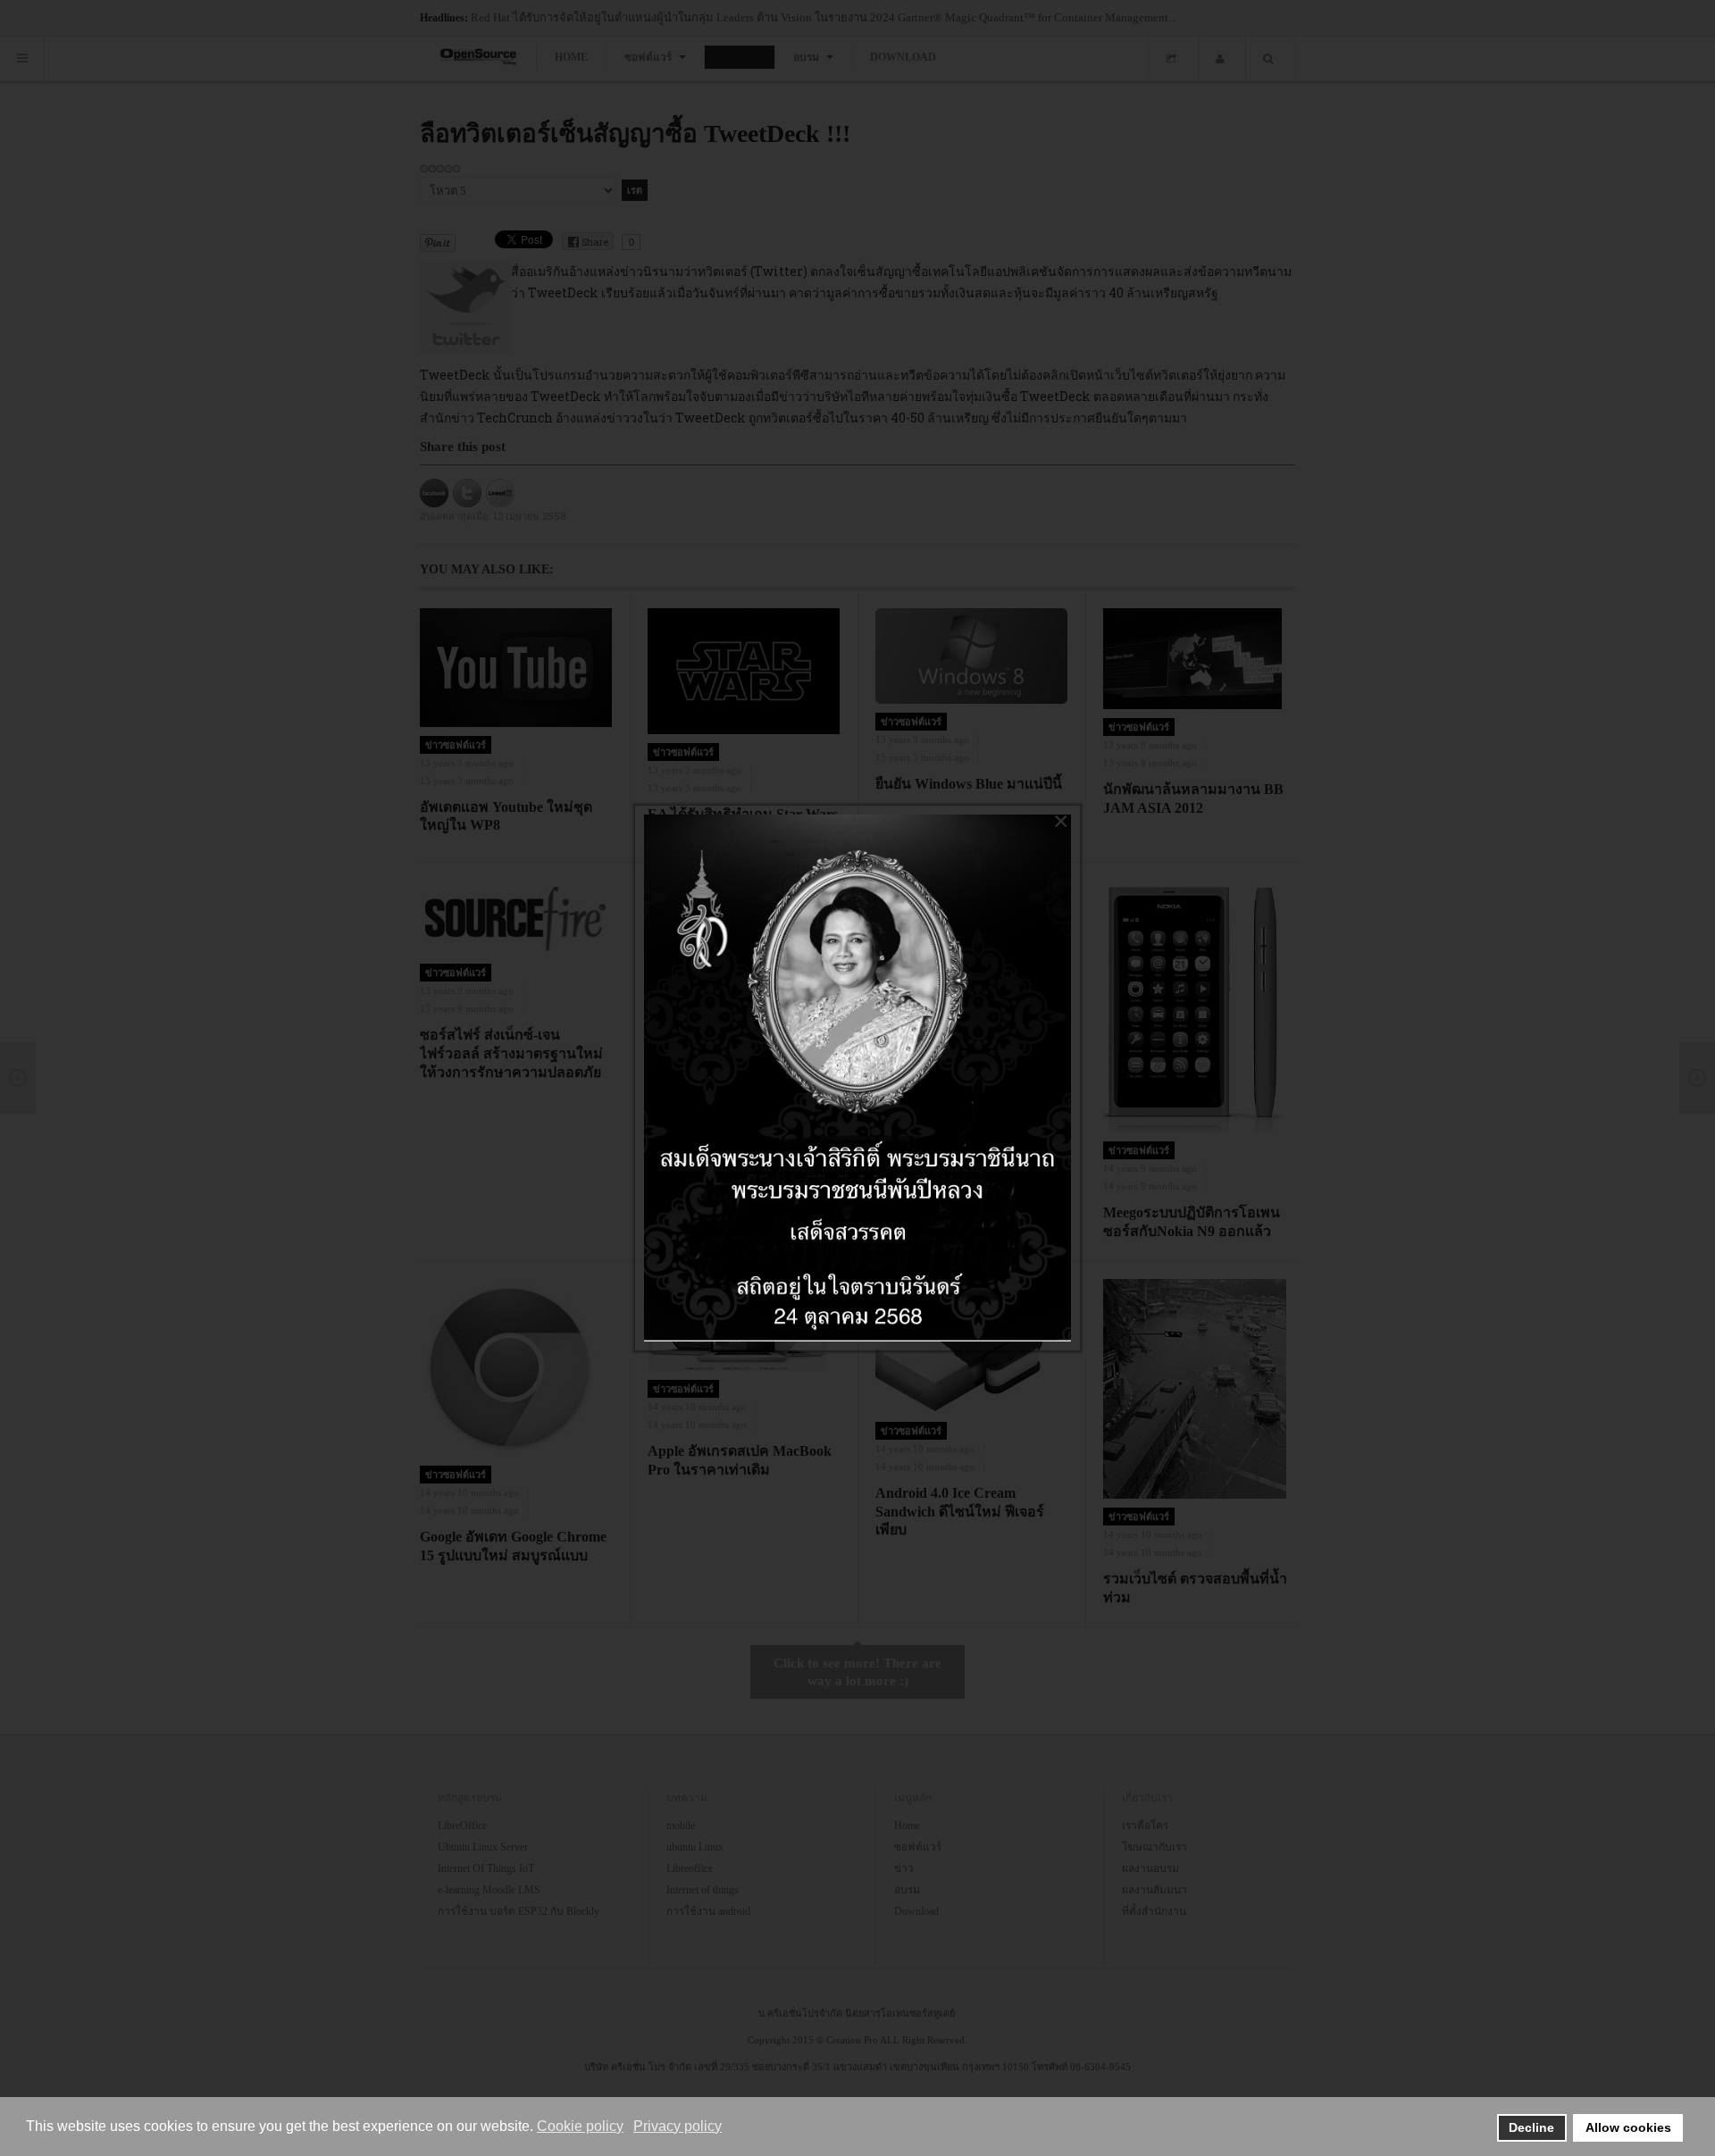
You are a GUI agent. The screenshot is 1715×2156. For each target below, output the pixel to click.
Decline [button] (1531, 2127)
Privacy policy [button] (678, 2126)
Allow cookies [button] (1628, 2127)
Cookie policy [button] (580, 2126)
